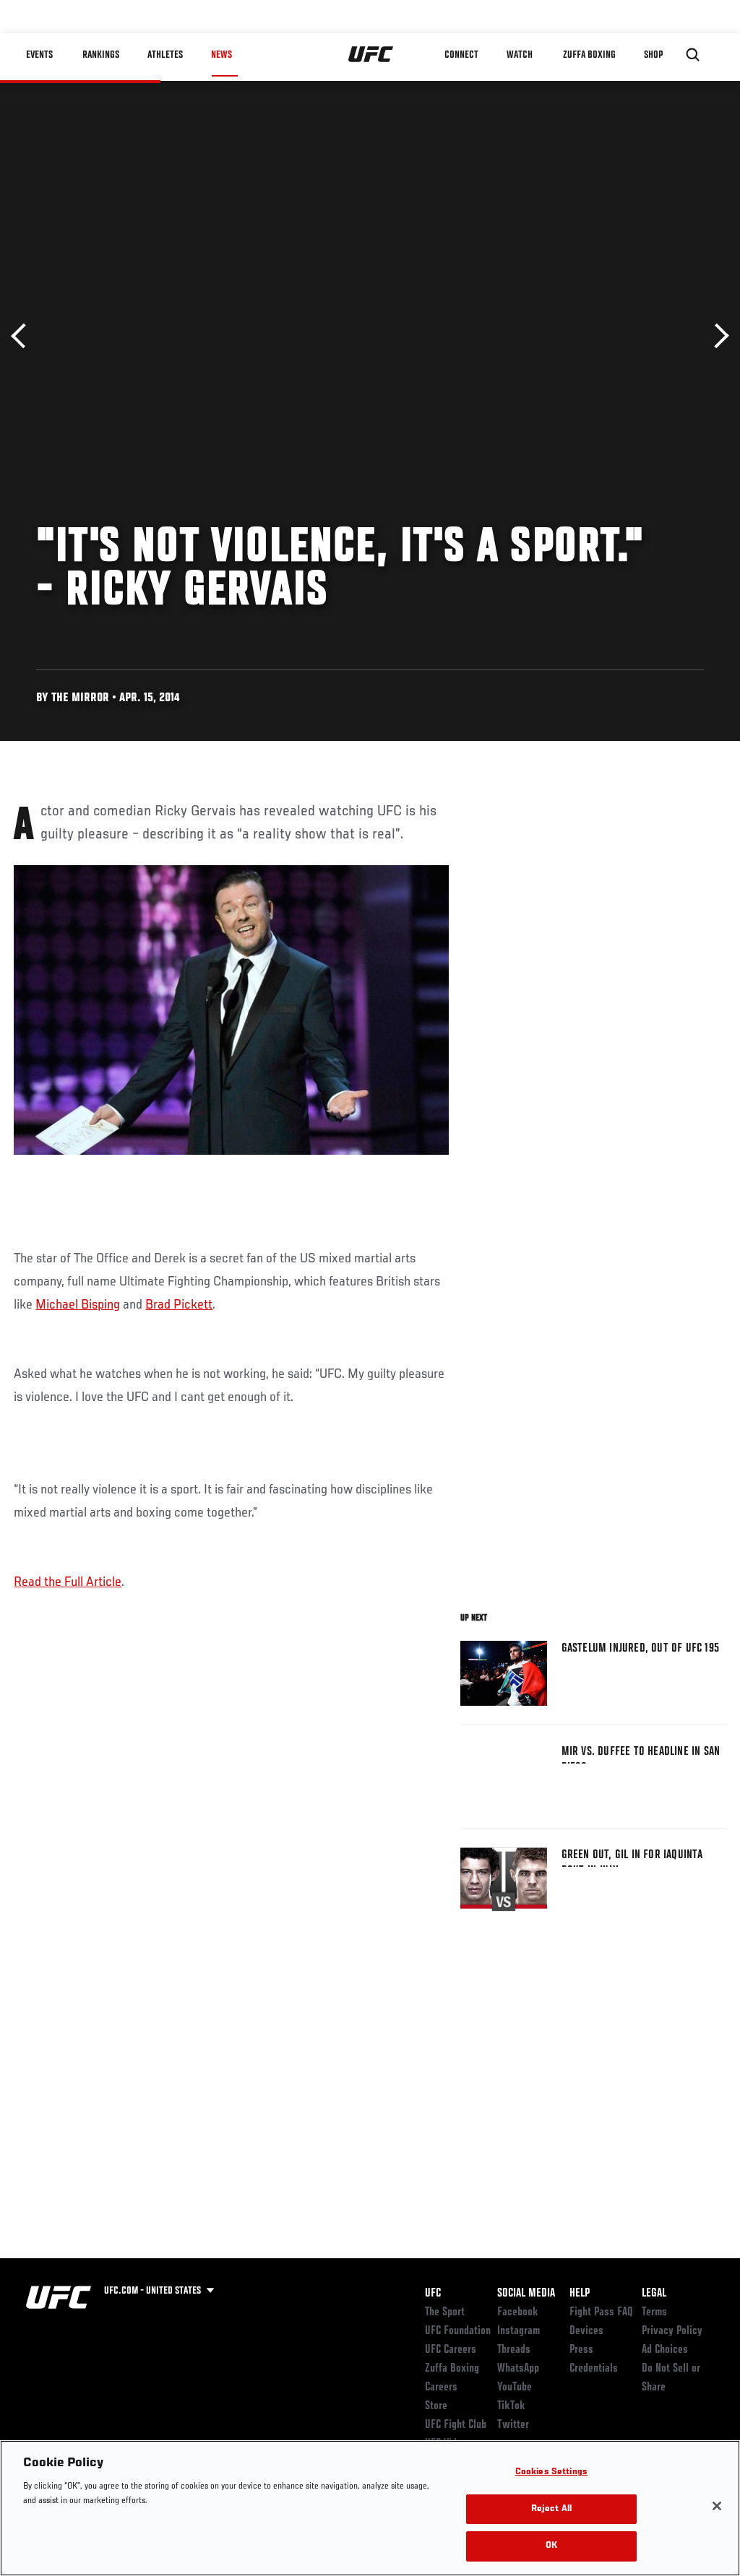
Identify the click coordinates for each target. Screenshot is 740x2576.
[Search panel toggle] (693, 55)
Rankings (101, 55)
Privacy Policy (672, 2331)
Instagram (519, 2331)
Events (39, 55)
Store (436, 2406)
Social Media (526, 2294)
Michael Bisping (78, 1305)
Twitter (513, 2425)
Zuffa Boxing (589, 55)
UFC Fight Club (456, 2425)
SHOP (653, 55)
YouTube (515, 2388)
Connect (461, 55)
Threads (514, 2350)
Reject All (551, 2509)
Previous (23, 336)
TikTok (511, 2406)
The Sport (445, 2312)
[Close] (717, 2506)
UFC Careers (451, 2350)
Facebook (518, 2312)
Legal (654, 2294)
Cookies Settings (551, 2472)
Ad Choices (665, 2350)
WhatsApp (518, 2369)
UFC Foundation (458, 2331)
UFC (433, 2294)
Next (717, 336)
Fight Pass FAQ (601, 2312)
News (221, 55)
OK (551, 2546)
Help (580, 2294)
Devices (586, 2331)
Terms (654, 2312)
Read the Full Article (68, 1582)
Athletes (165, 55)
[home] (371, 55)
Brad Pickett (179, 1305)
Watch (520, 55)
